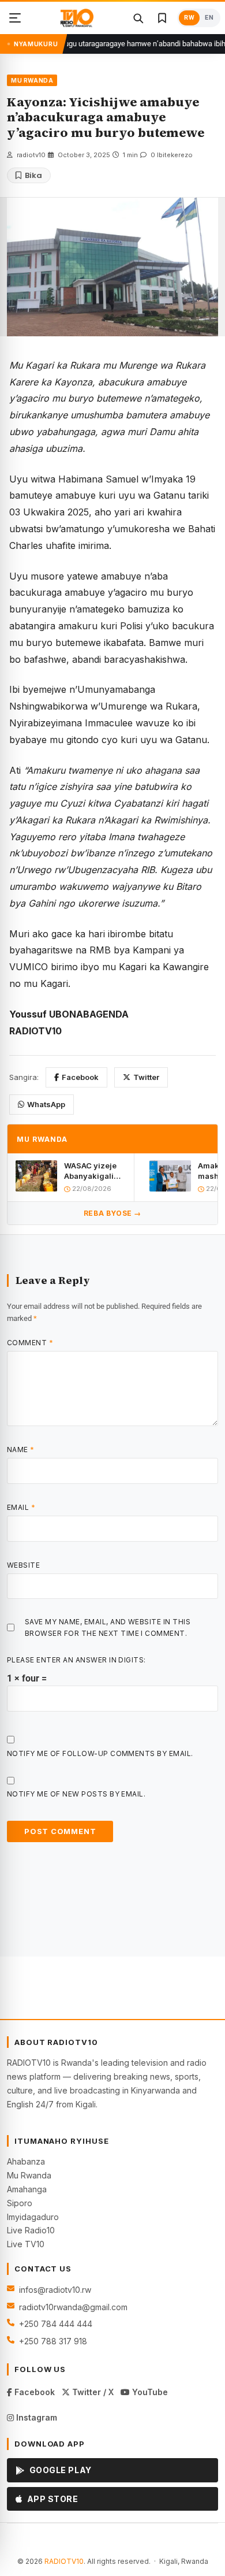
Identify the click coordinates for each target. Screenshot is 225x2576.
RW (189, 18)
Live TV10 (26, 2244)
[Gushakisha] (138, 18)
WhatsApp (46, 1104)
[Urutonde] (15, 18)
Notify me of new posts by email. (76, 1794)
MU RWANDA (32, 80)
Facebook (80, 1077)
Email (21, 1507)
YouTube (149, 2392)
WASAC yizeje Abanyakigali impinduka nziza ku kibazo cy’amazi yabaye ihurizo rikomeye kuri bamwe (93, 1171)
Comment (30, 1343)
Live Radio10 (31, 2230)
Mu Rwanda (29, 2175)
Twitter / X (92, 2392)
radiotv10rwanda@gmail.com (73, 2307)
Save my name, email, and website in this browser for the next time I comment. (108, 1627)
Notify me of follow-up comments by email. (100, 1753)
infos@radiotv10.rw (55, 2290)
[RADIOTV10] (77, 18)
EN (209, 18)
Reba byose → (112, 1213)
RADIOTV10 (64, 2561)
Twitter (146, 1077)
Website (23, 1565)
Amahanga (27, 2189)
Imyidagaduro (33, 2217)
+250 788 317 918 (53, 2341)
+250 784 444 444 (56, 2324)
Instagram (35, 2417)
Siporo (20, 2203)
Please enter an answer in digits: (76, 1660)
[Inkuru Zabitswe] (162, 18)
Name (21, 1450)
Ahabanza (26, 2161)
